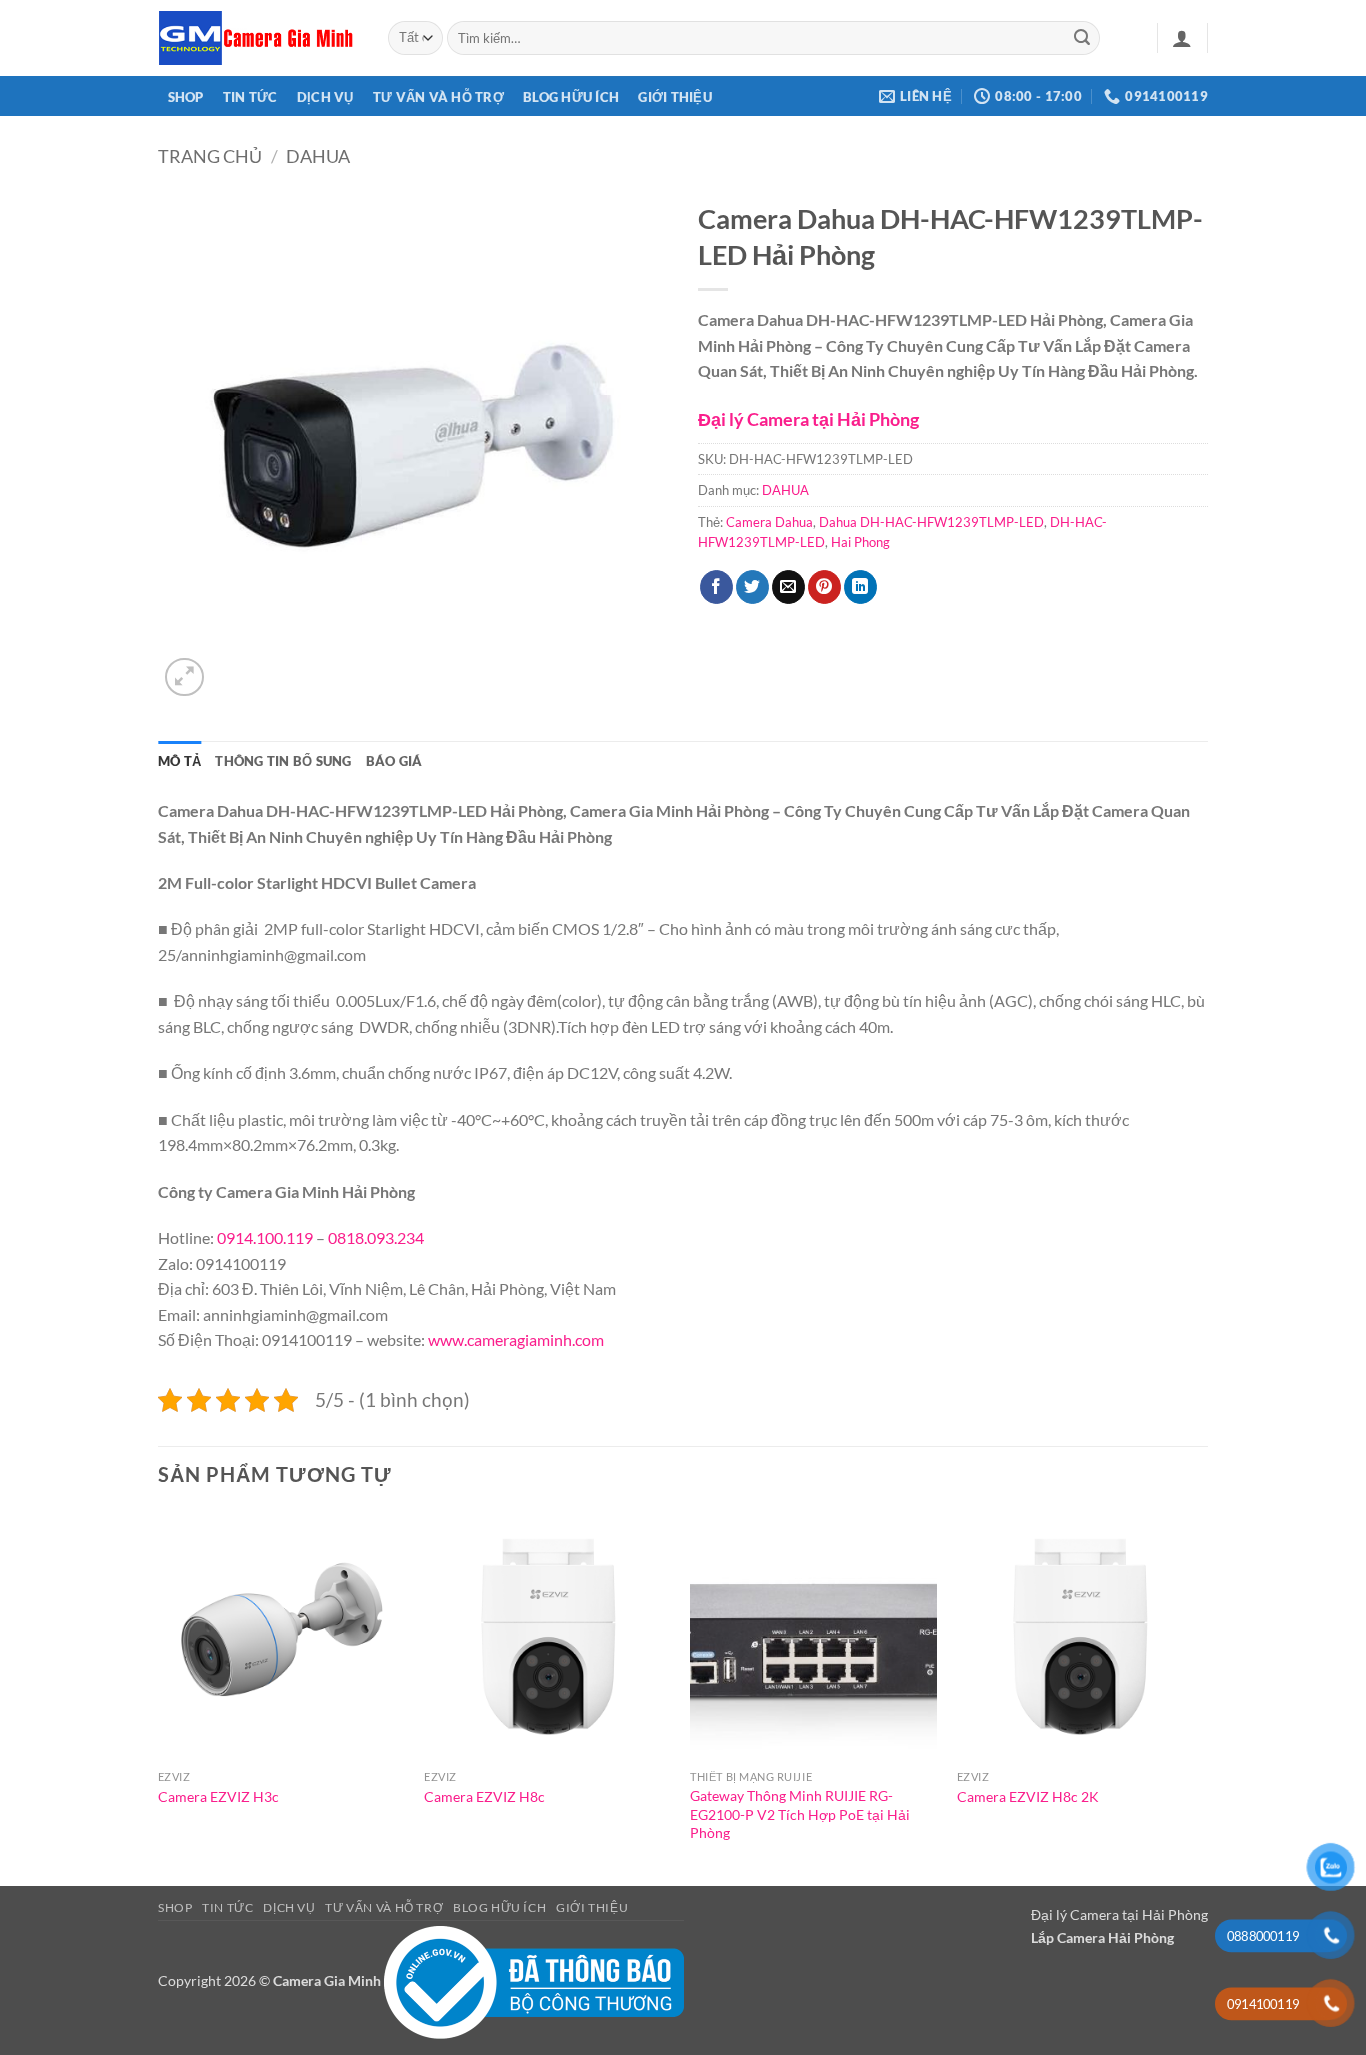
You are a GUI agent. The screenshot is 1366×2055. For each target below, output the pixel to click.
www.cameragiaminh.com (516, 1339)
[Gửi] (1082, 38)
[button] (1182, 38)
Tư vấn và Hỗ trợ (438, 97)
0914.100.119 (265, 1237)
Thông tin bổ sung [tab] (283, 761)
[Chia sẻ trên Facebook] (716, 587)
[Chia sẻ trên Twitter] (752, 587)
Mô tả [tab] (179, 761)
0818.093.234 (376, 1237)
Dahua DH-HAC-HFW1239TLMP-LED (931, 522)
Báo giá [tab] (394, 761)
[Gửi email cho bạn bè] (788, 587)
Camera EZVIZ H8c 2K (1028, 1796)
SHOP (186, 97)
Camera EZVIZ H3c (218, 1796)
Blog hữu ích (571, 97)
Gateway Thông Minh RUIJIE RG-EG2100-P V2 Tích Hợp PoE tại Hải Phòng (800, 1814)
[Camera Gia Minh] (258, 38)
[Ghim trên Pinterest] (824, 587)
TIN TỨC (250, 97)
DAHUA (318, 156)
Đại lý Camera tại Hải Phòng (808, 419)
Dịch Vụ (325, 97)
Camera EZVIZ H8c (484, 1796)
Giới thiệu (675, 97)
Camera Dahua (769, 522)
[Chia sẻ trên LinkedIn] (860, 587)
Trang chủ (210, 156)
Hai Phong (860, 542)
